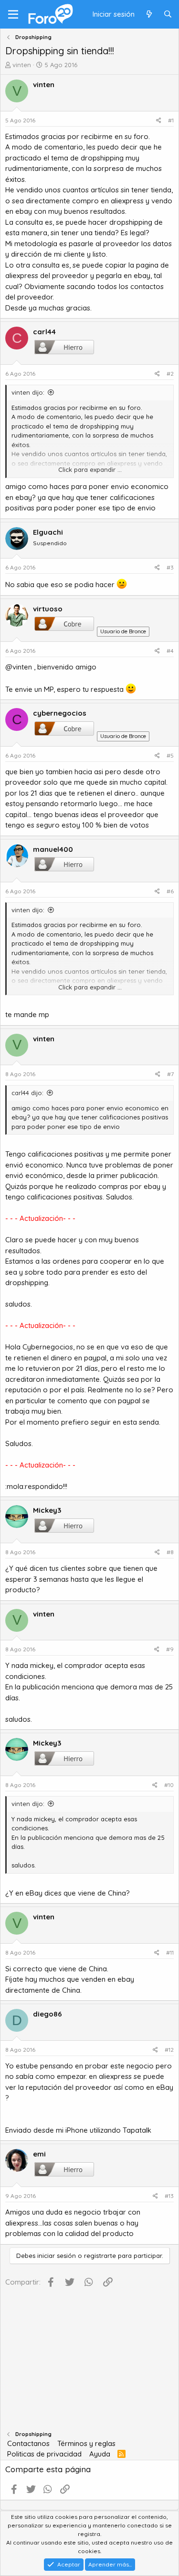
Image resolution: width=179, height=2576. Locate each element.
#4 (170, 651)
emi (39, 2154)
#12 (169, 2050)
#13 (169, 2196)
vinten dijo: (28, 392)
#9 (170, 1649)
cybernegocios (60, 713)
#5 (170, 755)
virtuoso (48, 609)
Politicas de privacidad (44, 2454)
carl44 (44, 332)
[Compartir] (159, 120)
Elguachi (48, 532)
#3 (170, 567)
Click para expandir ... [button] (90, 469)
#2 (170, 374)
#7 (170, 1074)
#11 (170, 1952)
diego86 (47, 2014)
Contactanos (28, 2443)
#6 (170, 891)
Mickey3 (47, 1510)
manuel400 (53, 849)
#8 (170, 1552)
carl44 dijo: (27, 1093)
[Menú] (13, 14)
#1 (171, 120)
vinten (22, 65)
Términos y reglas (86, 2443)
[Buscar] (168, 15)
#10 (169, 1785)
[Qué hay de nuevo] (149, 15)
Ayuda (100, 2454)
